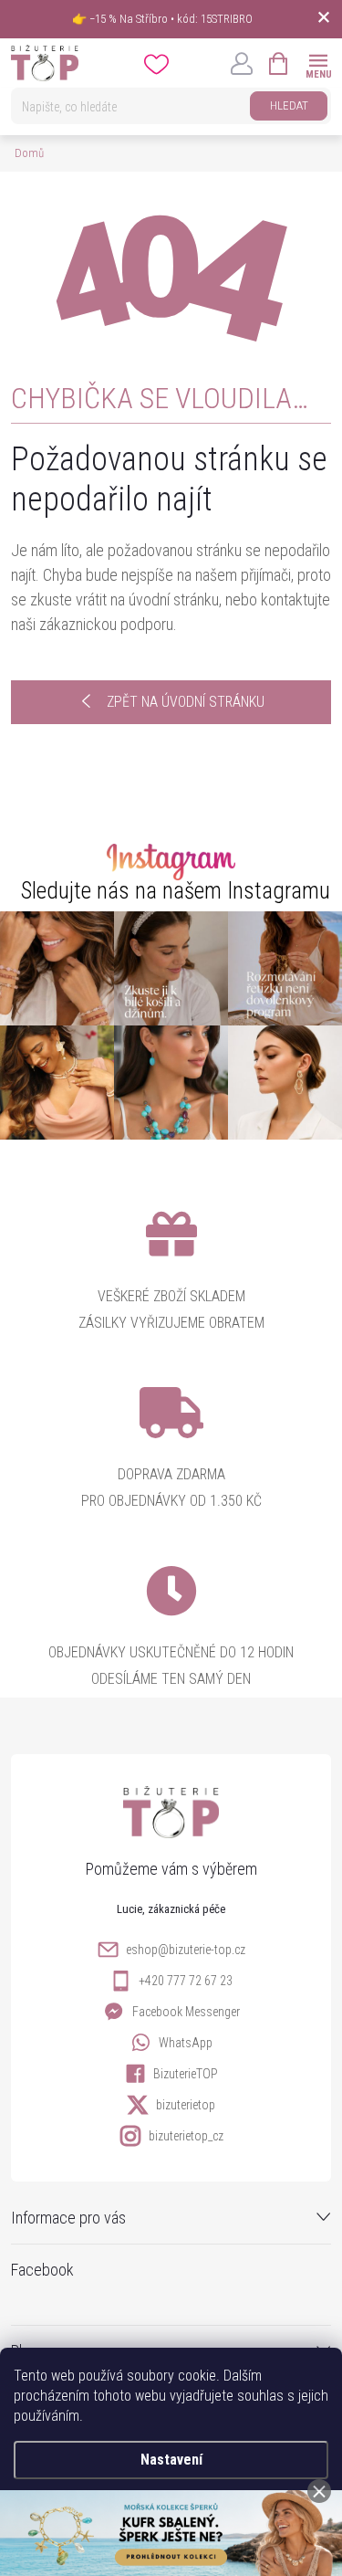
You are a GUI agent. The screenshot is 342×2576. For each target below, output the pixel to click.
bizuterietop (186, 2105)
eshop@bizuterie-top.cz (186, 1950)
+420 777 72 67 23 (186, 1981)
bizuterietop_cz (186, 2136)
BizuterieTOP (186, 2074)
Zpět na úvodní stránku (186, 702)
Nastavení (171, 2460)
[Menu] (318, 63)
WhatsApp (186, 2043)
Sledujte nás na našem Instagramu (176, 891)
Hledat (289, 105)
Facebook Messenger (186, 2012)
